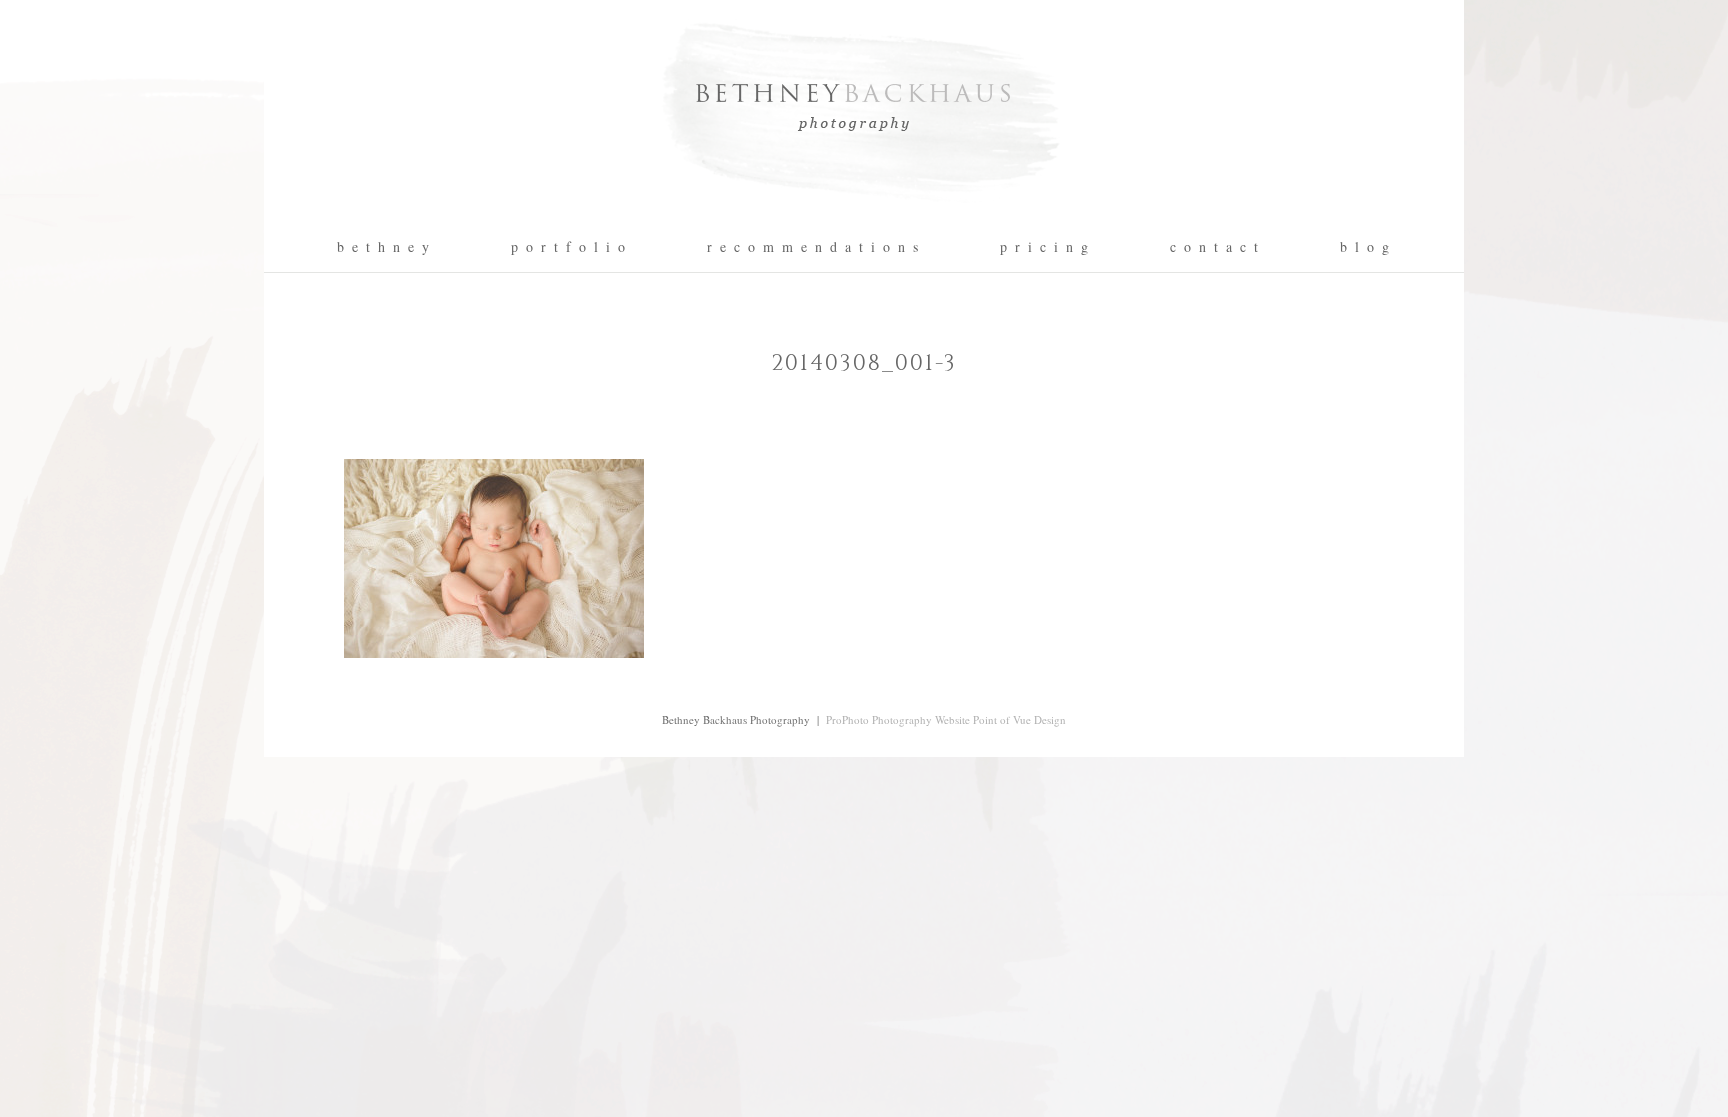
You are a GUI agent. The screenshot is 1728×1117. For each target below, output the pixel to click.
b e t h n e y (384, 247)
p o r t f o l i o (569, 247)
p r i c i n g (1045, 247)
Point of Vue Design (1019, 719)
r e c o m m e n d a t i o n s (813, 247)
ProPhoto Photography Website (898, 719)
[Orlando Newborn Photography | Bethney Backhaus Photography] (864, 215)
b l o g (1365, 247)
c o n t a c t (1215, 247)
